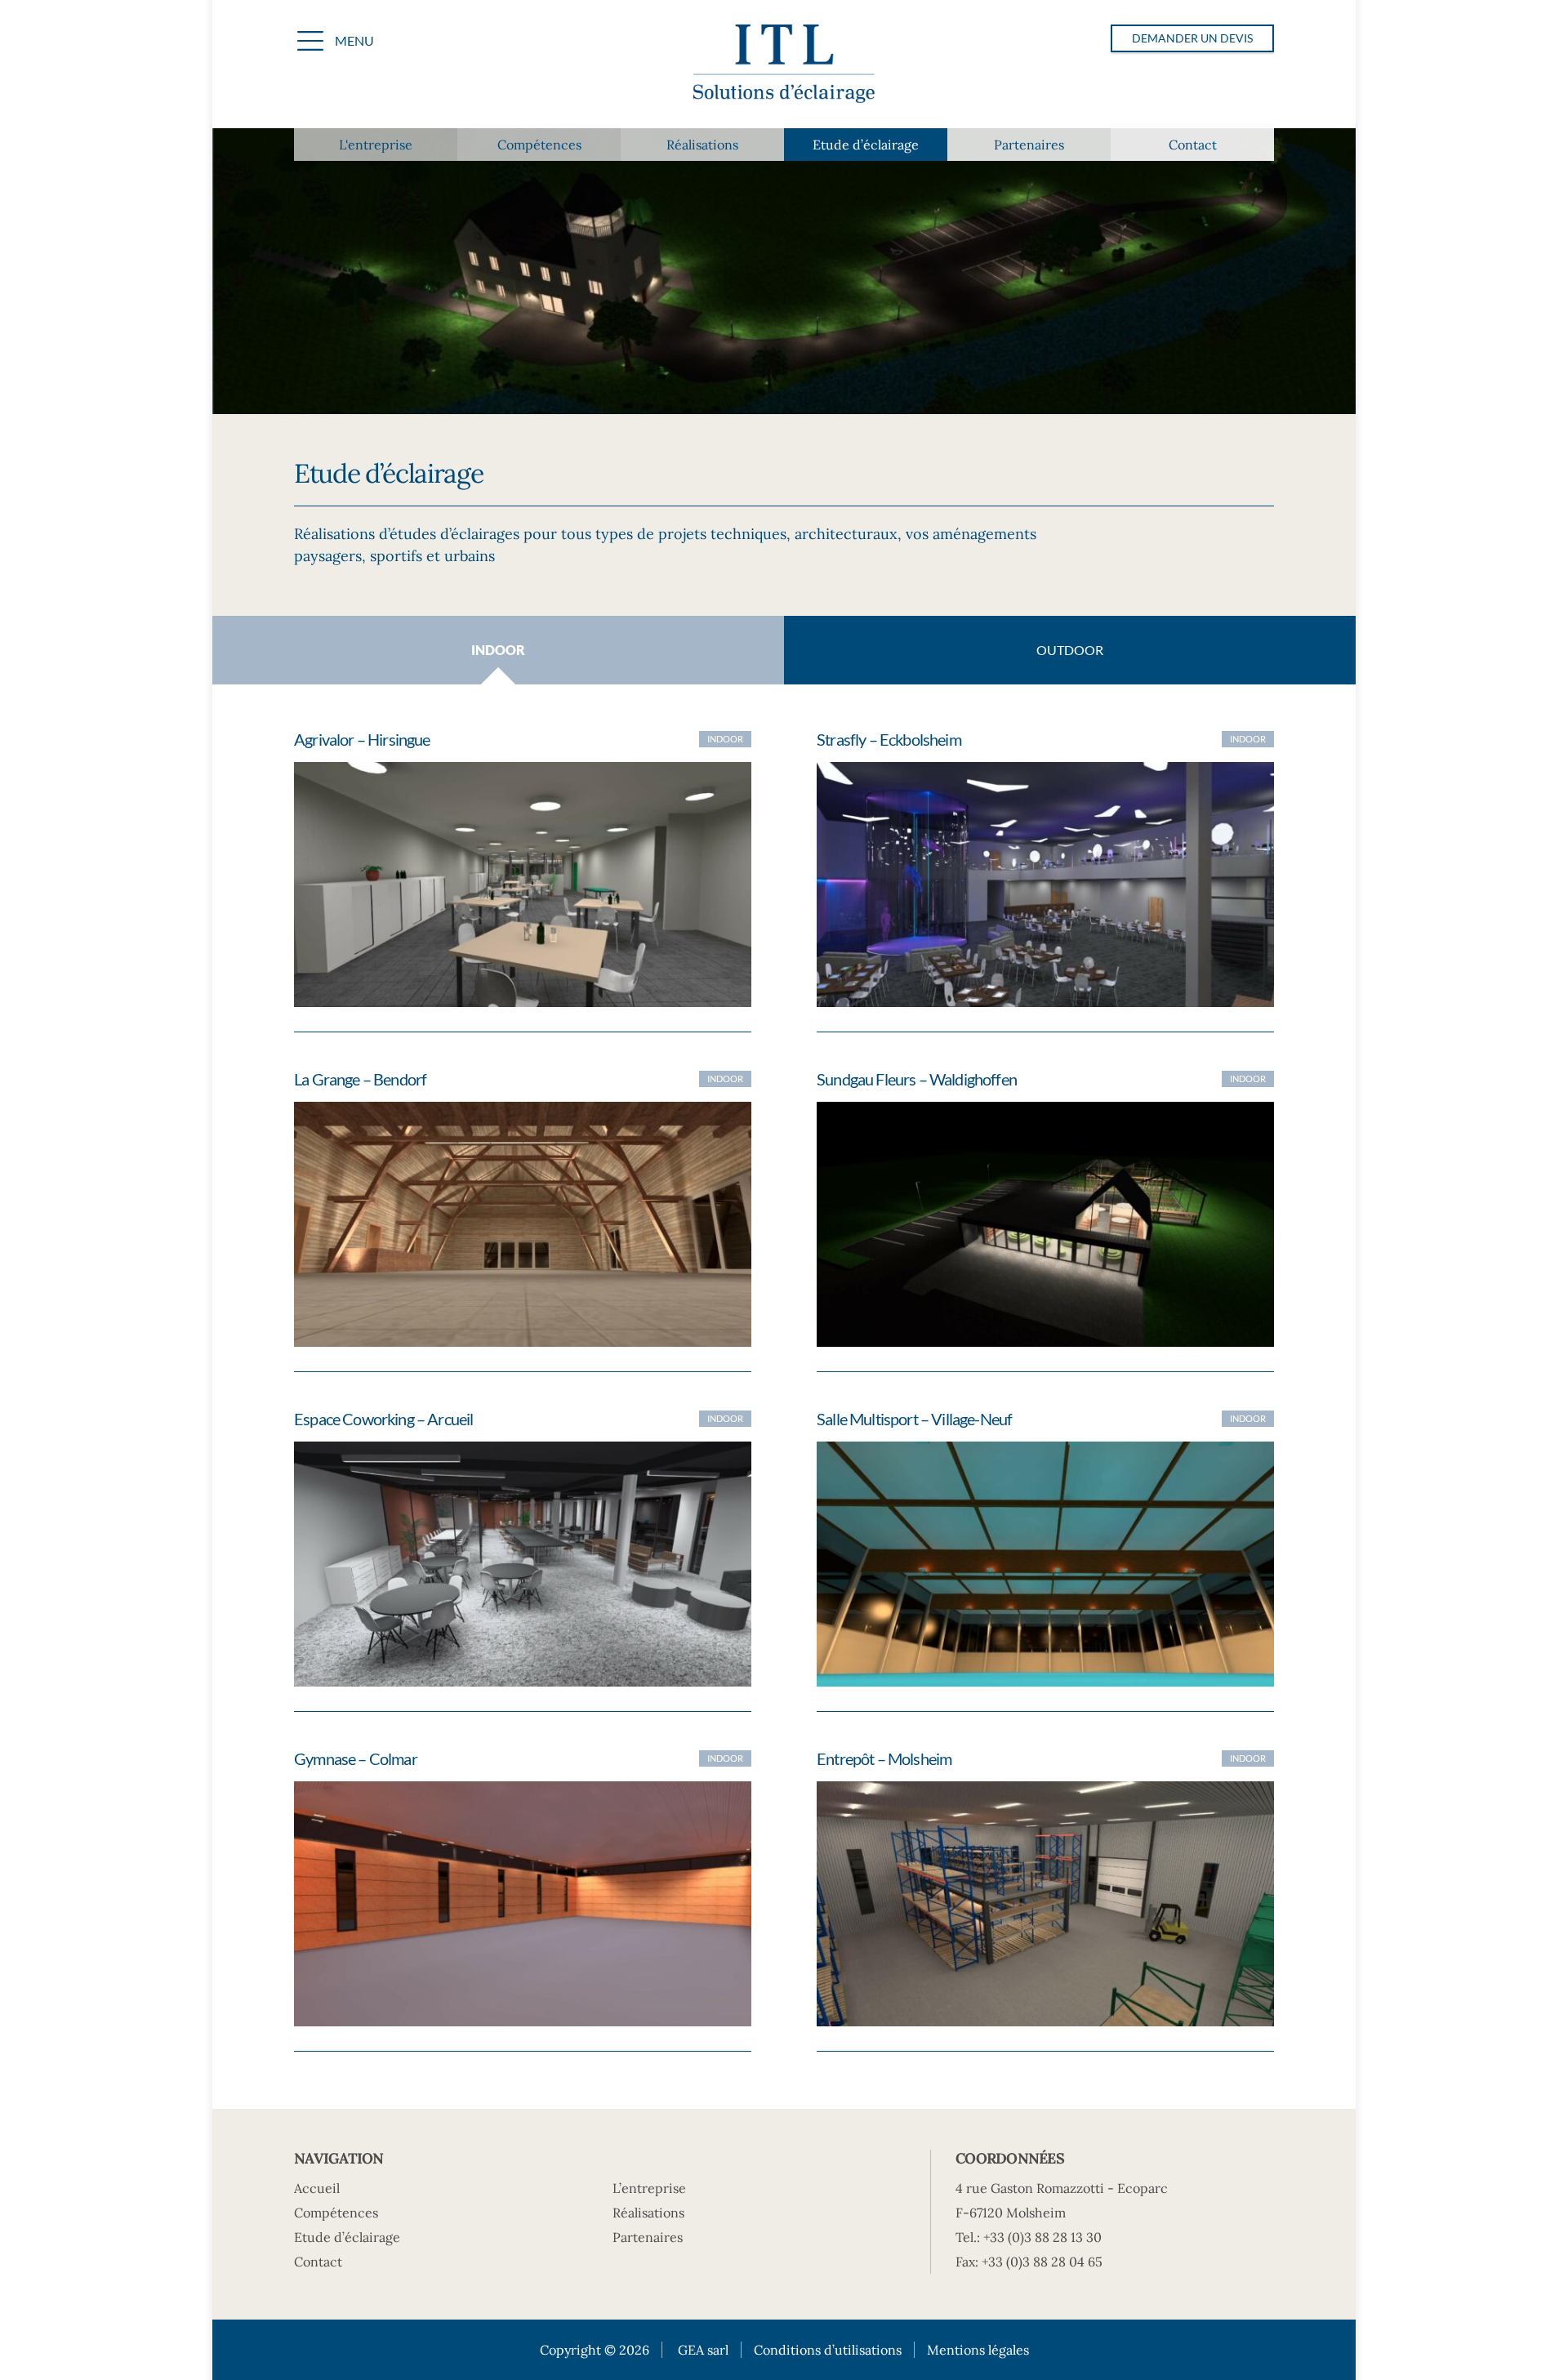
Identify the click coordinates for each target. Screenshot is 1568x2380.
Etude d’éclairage (866, 145)
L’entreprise (649, 2188)
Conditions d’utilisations (828, 2350)
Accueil (317, 2188)
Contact (1193, 145)
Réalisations (702, 145)
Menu (354, 40)
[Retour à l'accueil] (784, 66)
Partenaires (1029, 145)
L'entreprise (376, 145)
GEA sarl (703, 2350)
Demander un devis (1192, 38)
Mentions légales (978, 2350)
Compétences (539, 145)
